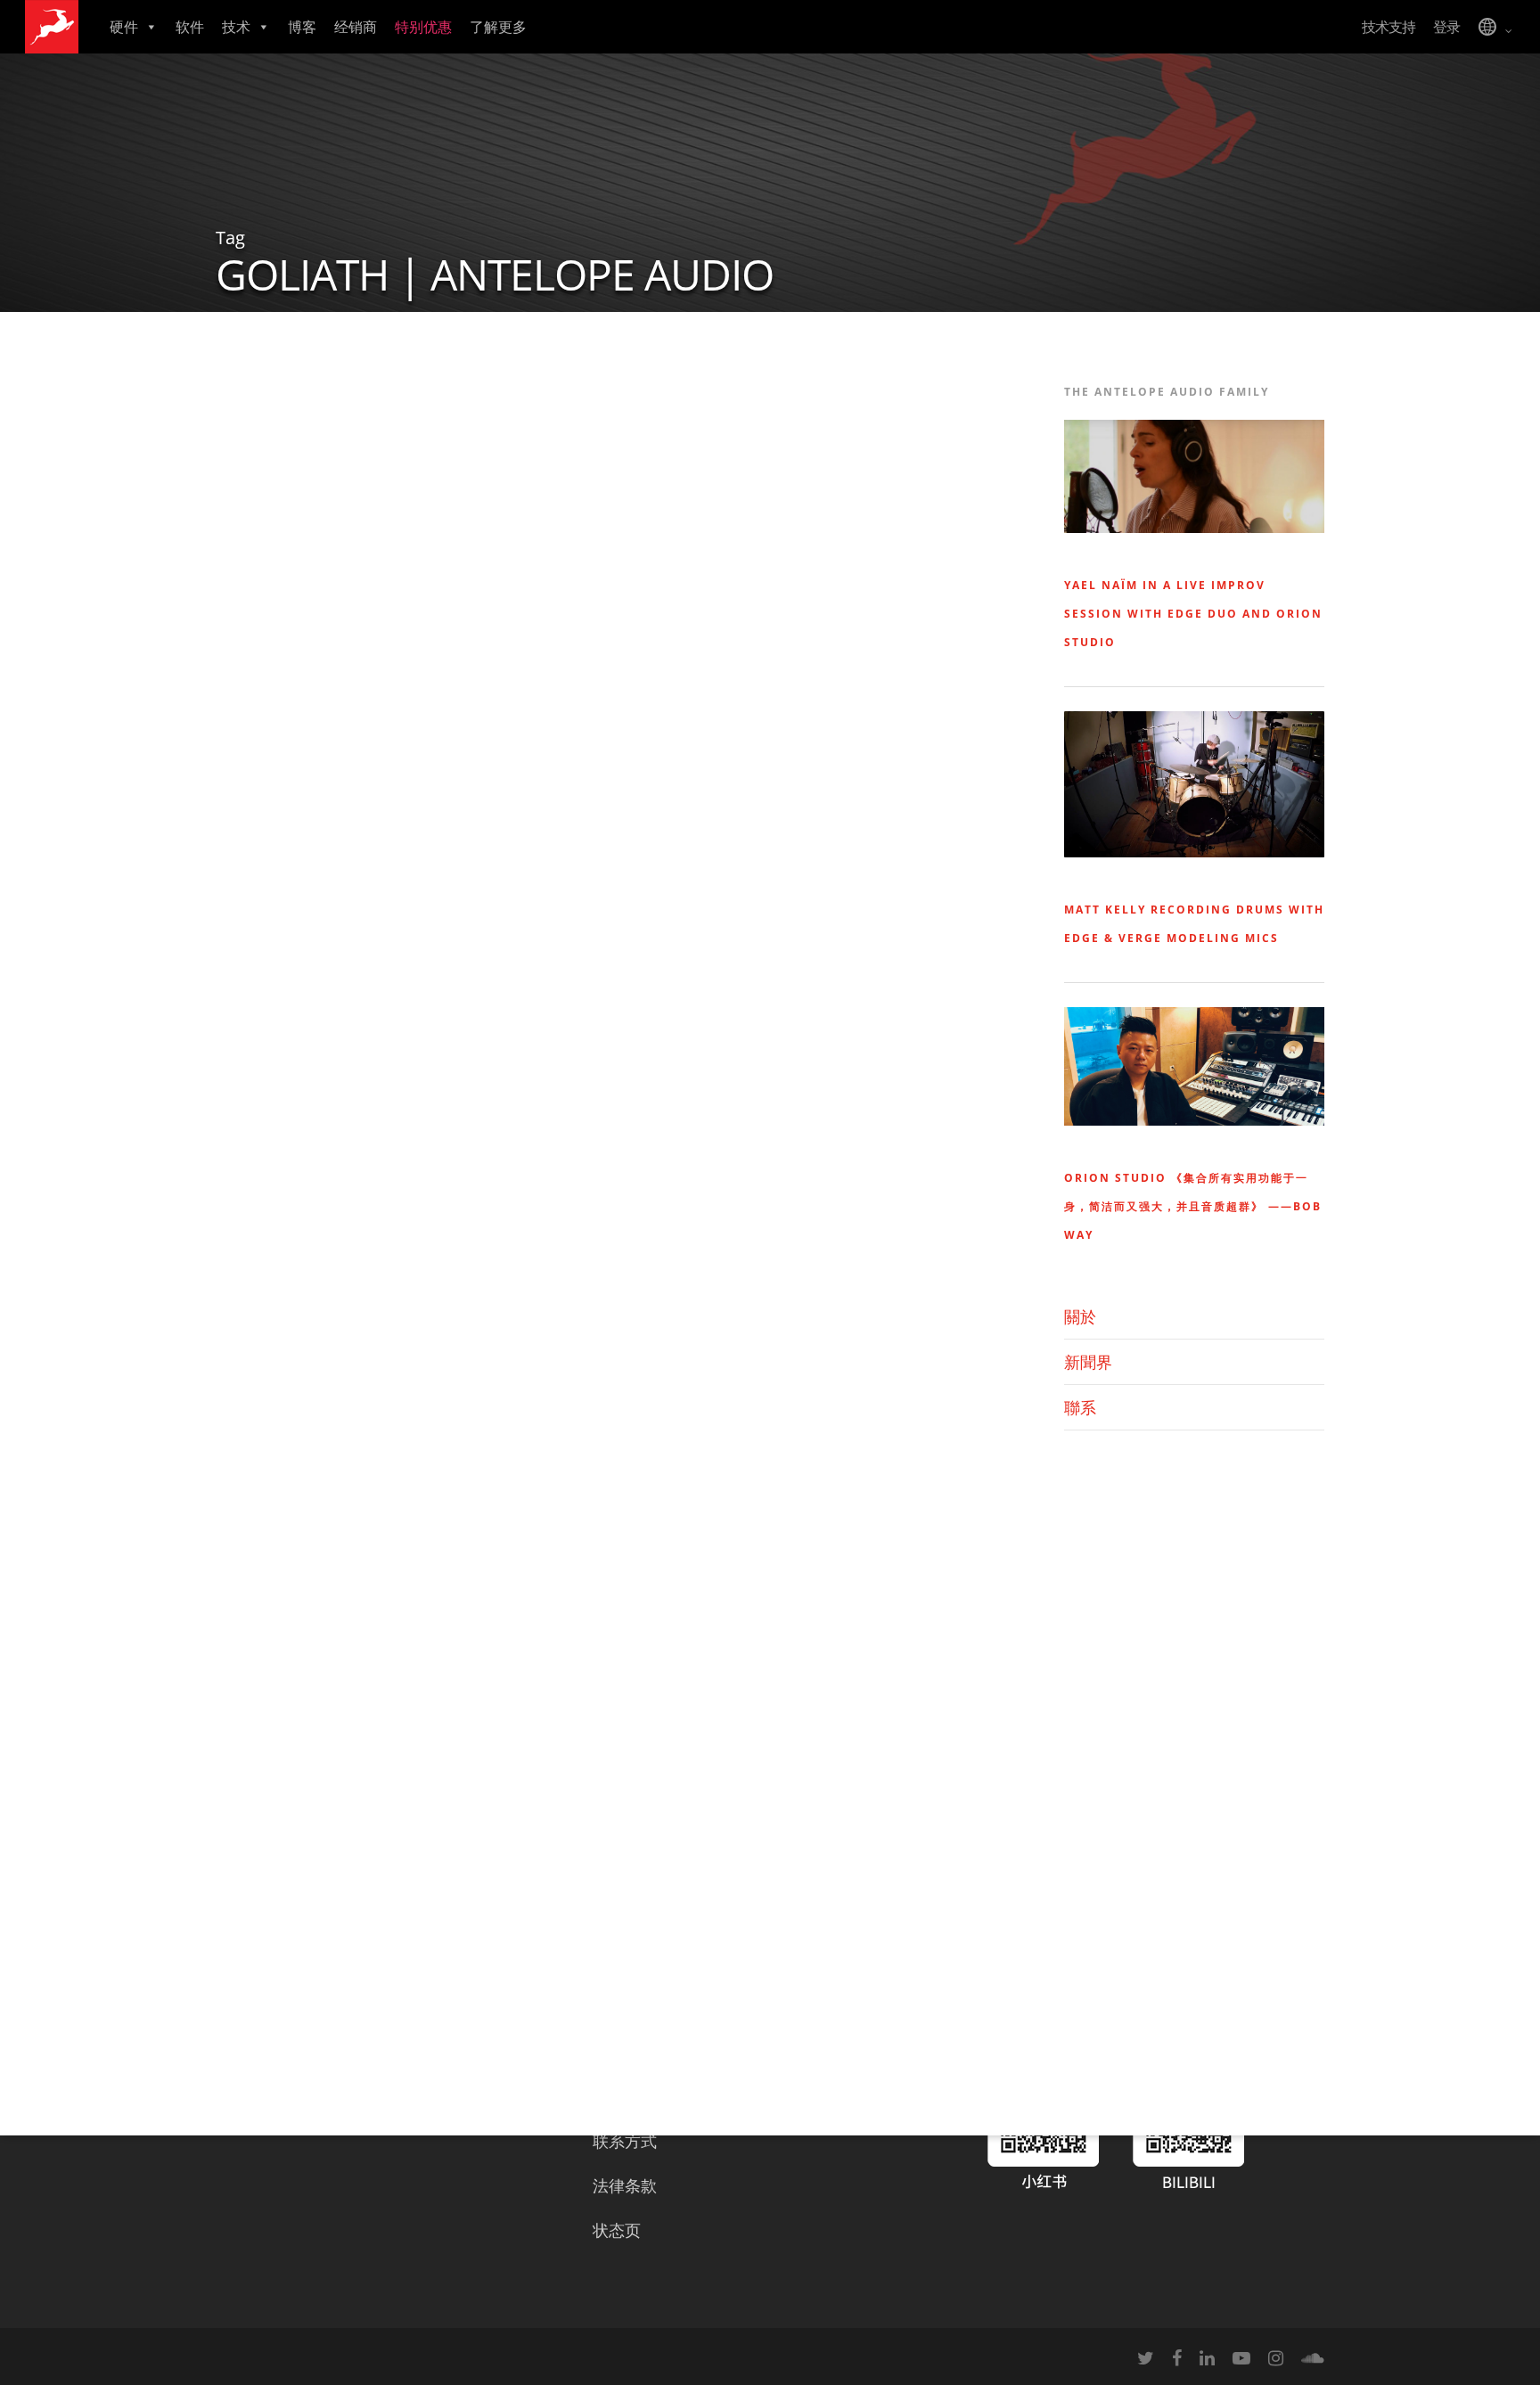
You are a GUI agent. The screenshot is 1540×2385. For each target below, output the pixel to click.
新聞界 (1088, 1362)
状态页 (617, 2230)
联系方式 (625, 2141)
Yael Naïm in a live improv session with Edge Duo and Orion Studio (1193, 614)
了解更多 (498, 27)
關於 (1080, 1316)
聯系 (1080, 1407)
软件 (190, 27)
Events (264, 440)
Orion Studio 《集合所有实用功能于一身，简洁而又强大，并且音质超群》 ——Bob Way (1193, 1206)
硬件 (124, 27)
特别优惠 (423, 27)
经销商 (356, 27)
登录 (1446, 27)
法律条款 (625, 2185)
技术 (236, 27)
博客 (302, 27)
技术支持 (1388, 27)
